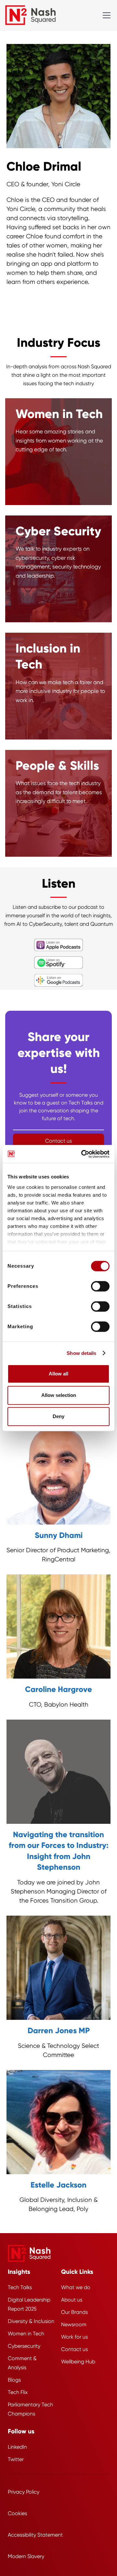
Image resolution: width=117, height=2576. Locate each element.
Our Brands (74, 2312)
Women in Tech (26, 2334)
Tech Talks (20, 2287)
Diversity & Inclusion (31, 2321)
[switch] (100, 1286)
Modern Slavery (26, 2556)
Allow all (58, 1374)
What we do (76, 2287)
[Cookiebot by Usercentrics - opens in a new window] (83, 1154)
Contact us (74, 2349)
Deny (58, 1416)
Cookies (17, 2513)
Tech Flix (18, 2392)
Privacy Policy (24, 2492)
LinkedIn (17, 2447)
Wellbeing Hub (78, 2362)
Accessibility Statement (35, 2535)
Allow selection (59, 1395)
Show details (81, 1353)
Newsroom (74, 2324)
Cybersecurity (24, 2346)
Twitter (16, 2459)
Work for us (74, 2337)
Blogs (14, 2380)
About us (72, 2300)
